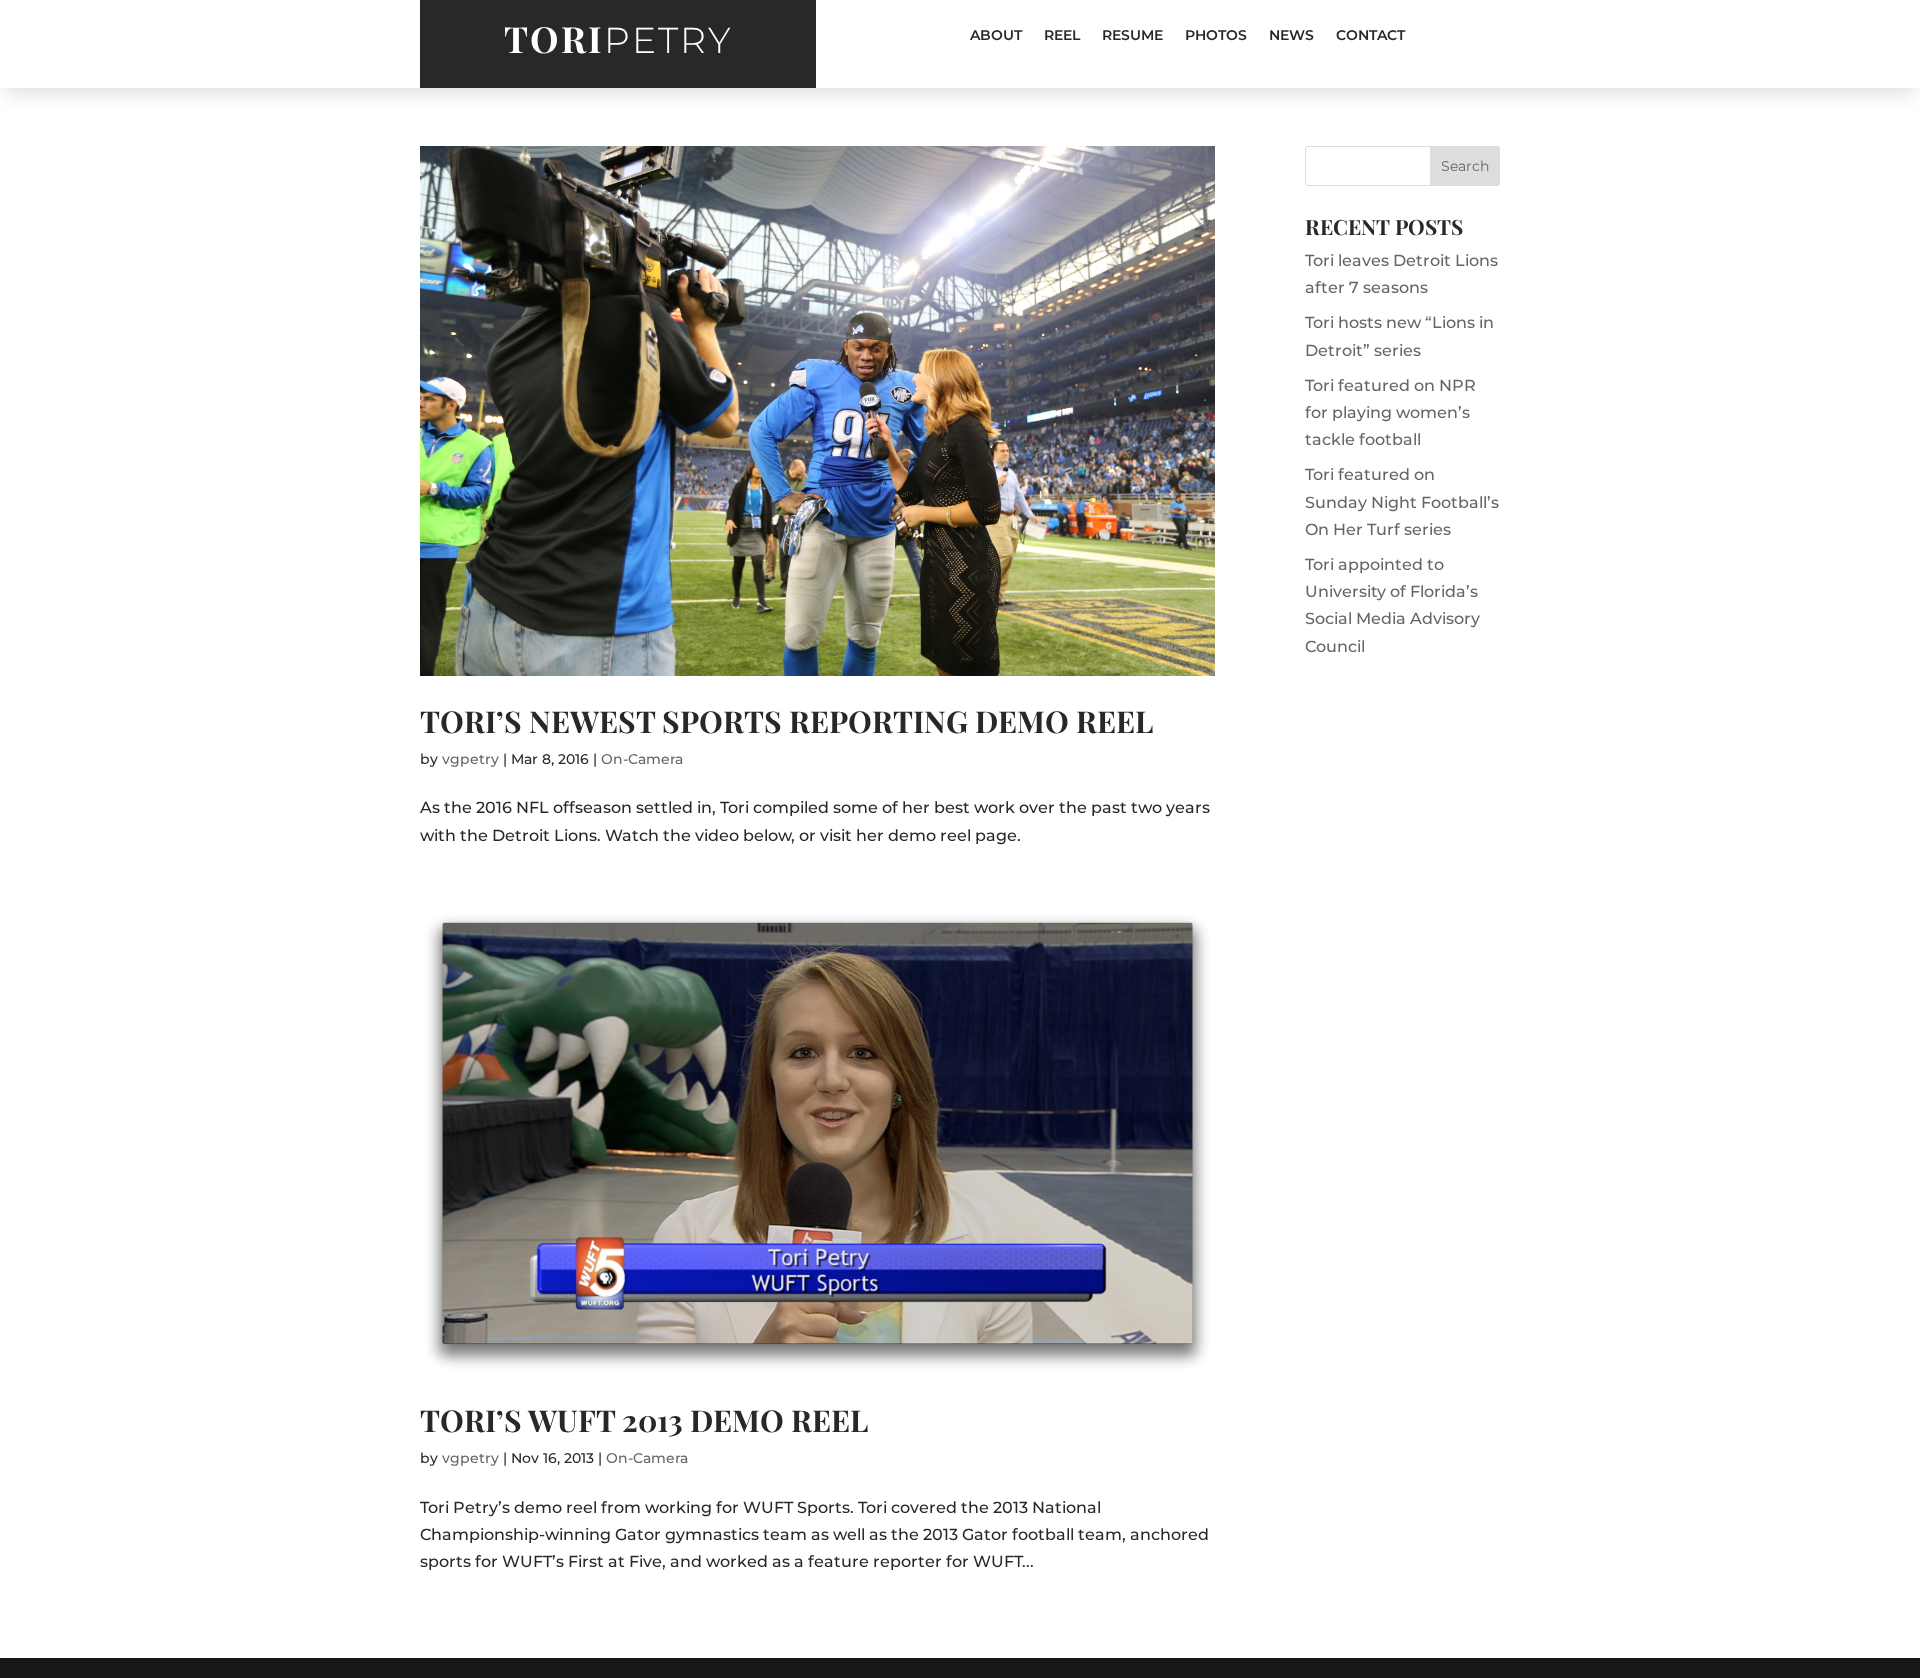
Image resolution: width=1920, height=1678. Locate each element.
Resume (1132, 36)
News (1291, 36)
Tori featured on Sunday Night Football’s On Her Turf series (1402, 501)
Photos (1216, 36)
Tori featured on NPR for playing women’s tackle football (1390, 412)
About (996, 36)
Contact (1370, 36)
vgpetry (470, 759)
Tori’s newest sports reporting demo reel (786, 721)
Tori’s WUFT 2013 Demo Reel (644, 1420)
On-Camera (642, 759)
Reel (1062, 36)
